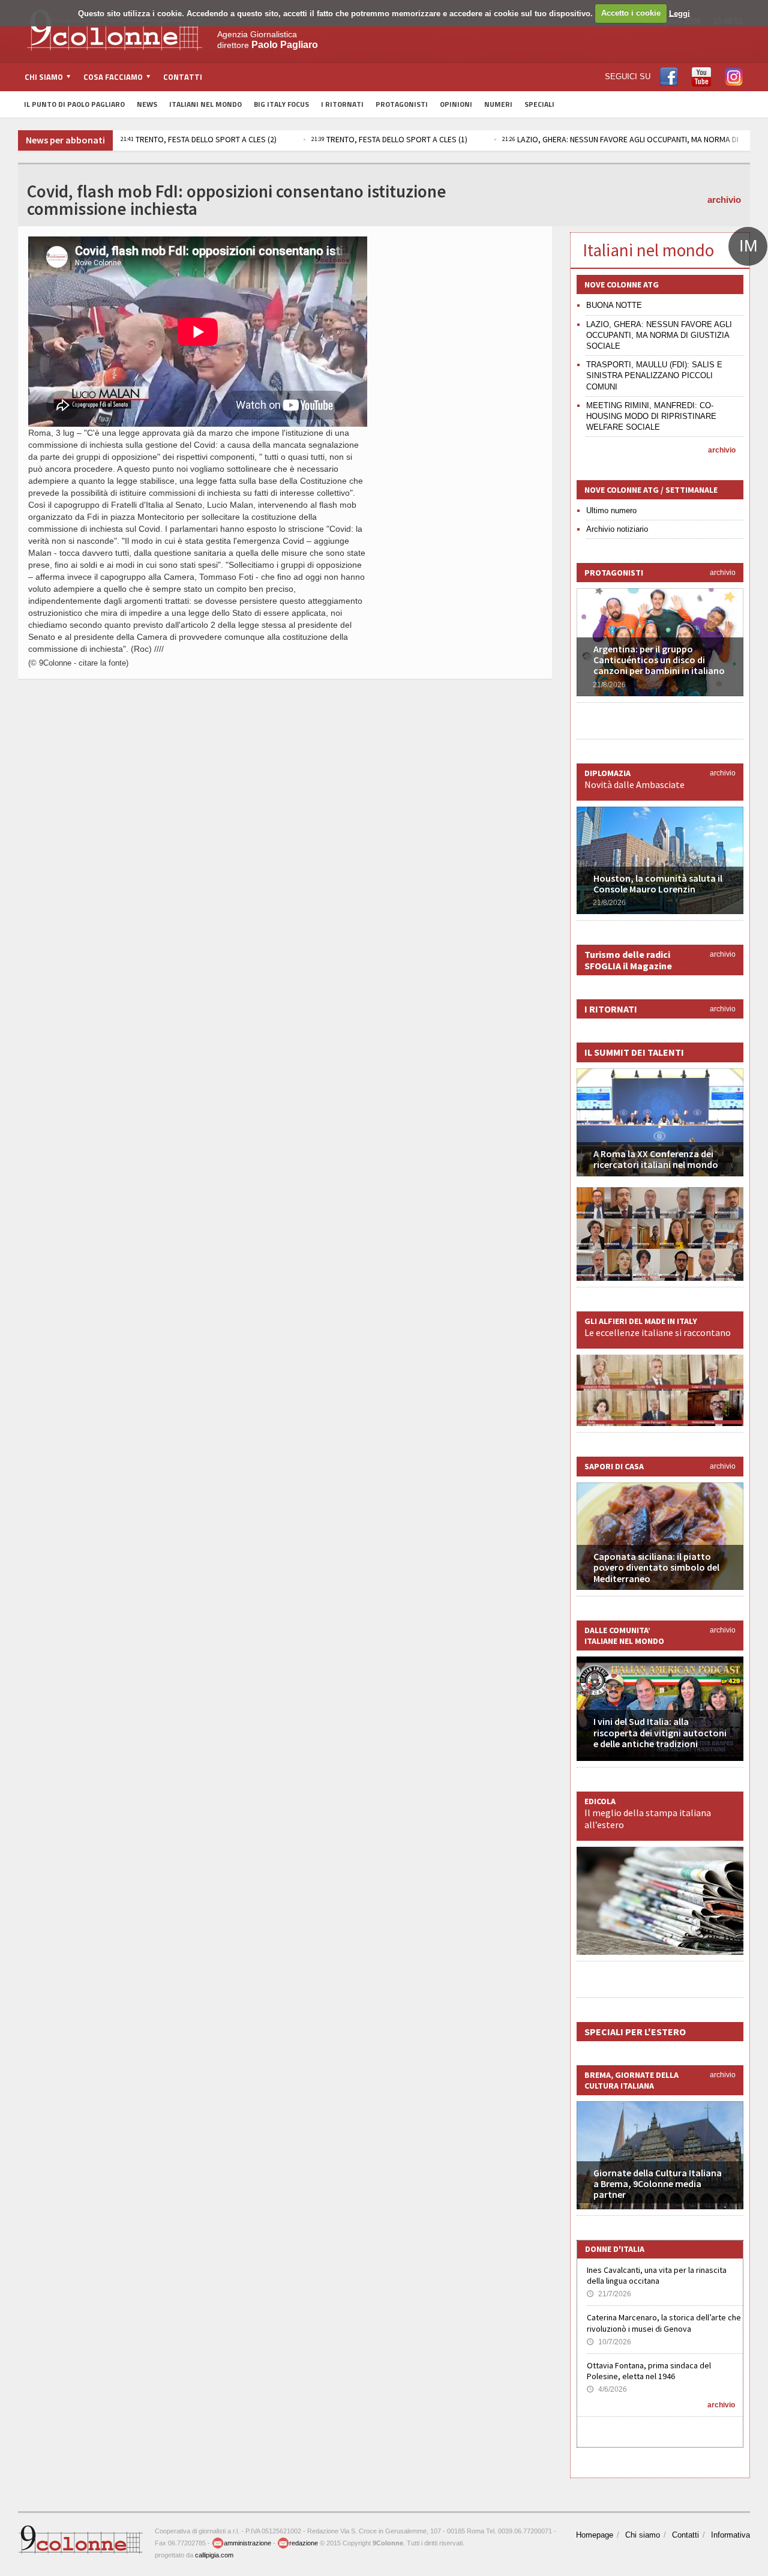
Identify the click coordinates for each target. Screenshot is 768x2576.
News (147, 104)
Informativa (730, 2535)
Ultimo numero (611, 510)
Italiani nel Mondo (205, 104)
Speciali (539, 104)
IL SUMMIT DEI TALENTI (634, 1052)
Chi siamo (643, 2535)
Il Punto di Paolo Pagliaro (74, 104)
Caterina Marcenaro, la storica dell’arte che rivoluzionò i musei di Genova (664, 2323)
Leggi (679, 13)
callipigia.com (214, 2555)
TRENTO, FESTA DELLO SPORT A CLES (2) (199, 139)
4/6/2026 (607, 2389)
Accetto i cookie (631, 13)
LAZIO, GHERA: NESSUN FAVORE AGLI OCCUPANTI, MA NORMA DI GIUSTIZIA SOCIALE (659, 335)
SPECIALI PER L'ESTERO (635, 2032)
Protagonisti (402, 104)
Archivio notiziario (617, 529)
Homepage (595, 2535)
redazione (304, 2543)
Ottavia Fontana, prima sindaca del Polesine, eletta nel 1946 (649, 2371)
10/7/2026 (609, 2342)
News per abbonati (65, 140)
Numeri (498, 104)
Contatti (183, 77)
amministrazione (247, 2543)
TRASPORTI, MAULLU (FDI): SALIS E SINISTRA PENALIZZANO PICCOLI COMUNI (654, 375)
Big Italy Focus (281, 104)
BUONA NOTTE (614, 305)
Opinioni (456, 104)
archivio (724, 200)
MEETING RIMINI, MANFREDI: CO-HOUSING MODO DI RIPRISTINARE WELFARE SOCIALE (651, 416)
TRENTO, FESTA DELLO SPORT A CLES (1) (389, 139)
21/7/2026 (609, 2294)
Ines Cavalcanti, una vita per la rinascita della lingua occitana (657, 2275)
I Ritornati (342, 104)
